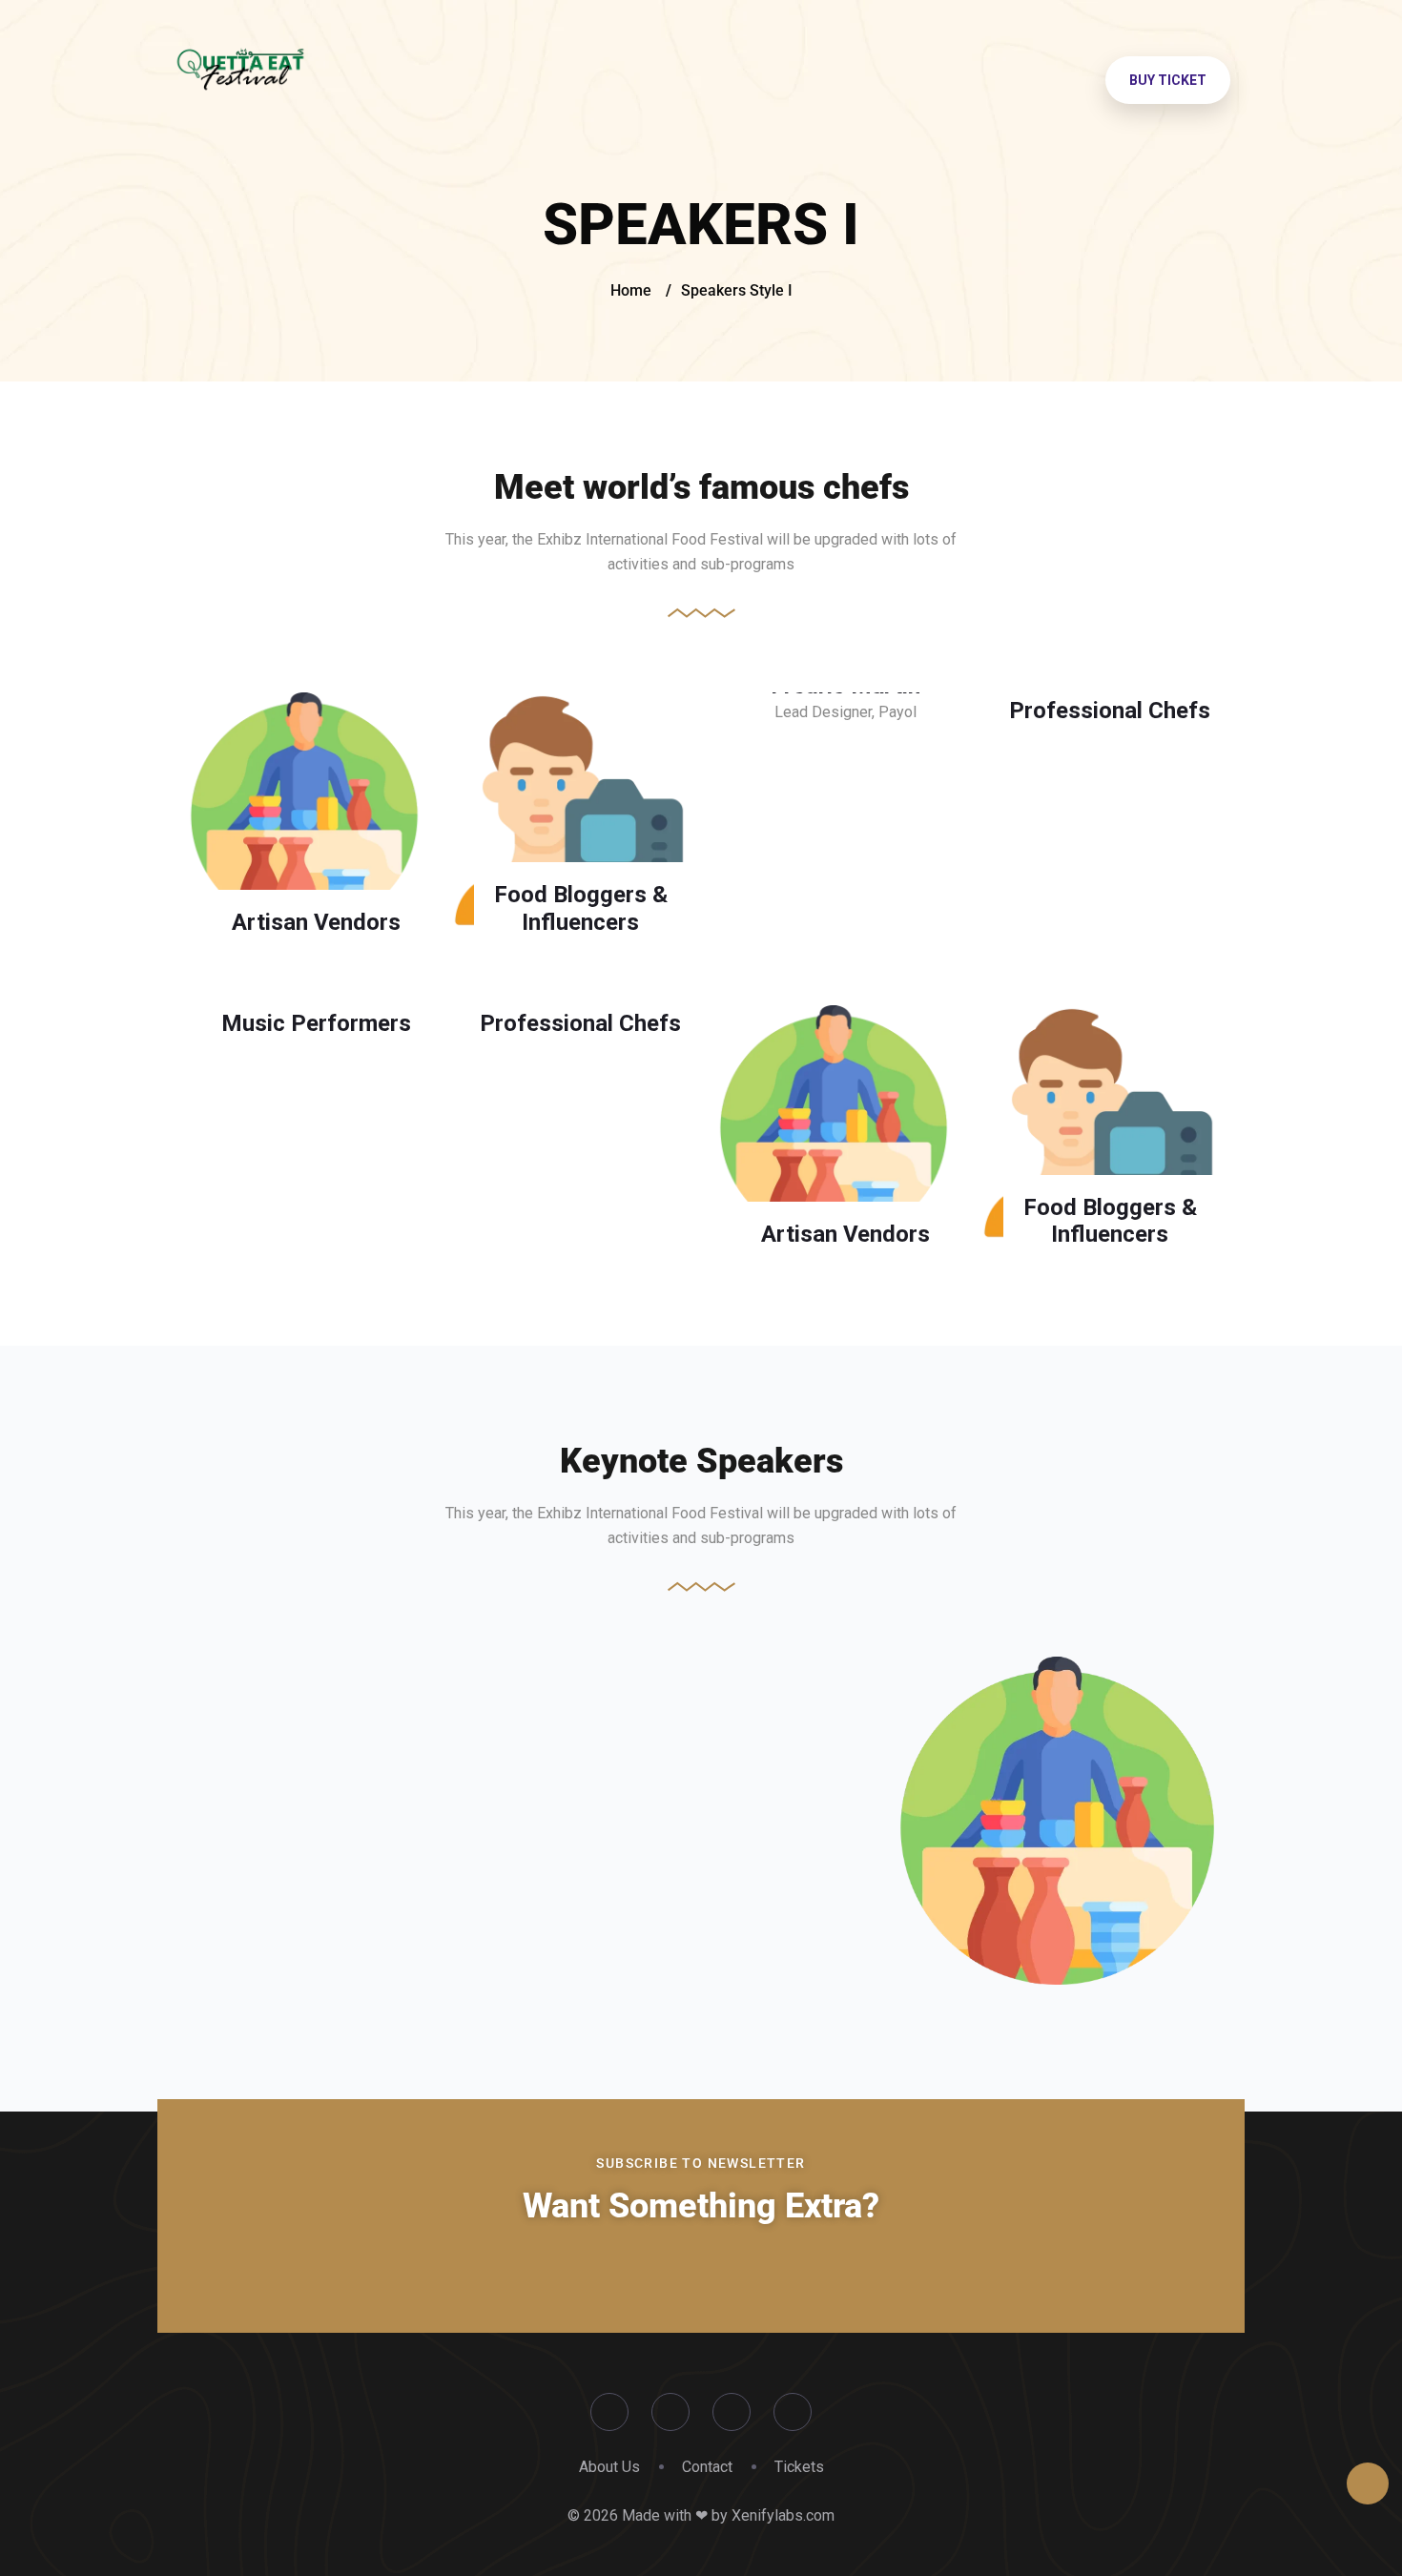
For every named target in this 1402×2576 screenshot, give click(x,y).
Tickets (799, 2467)
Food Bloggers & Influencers (581, 908)
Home (631, 290)
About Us (609, 2467)
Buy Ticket (1168, 80)
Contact (707, 2467)
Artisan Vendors (316, 922)
